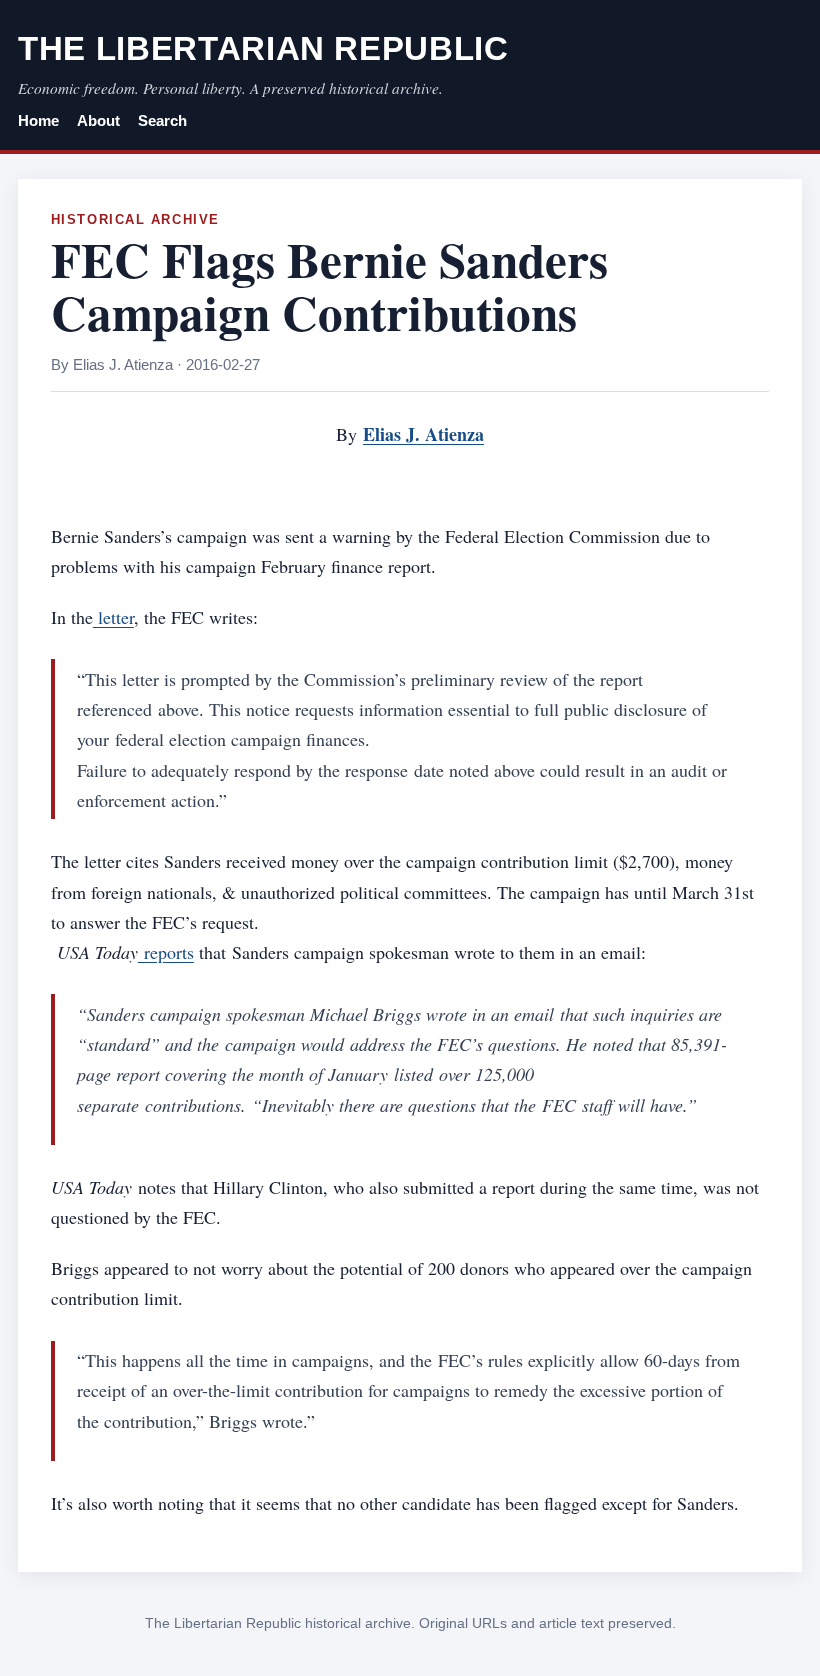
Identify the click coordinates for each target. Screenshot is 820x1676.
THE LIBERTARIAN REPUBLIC (263, 48)
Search (162, 121)
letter (113, 617)
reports (166, 952)
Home (38, 121)
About (98, 121)
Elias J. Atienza (423, 434)
